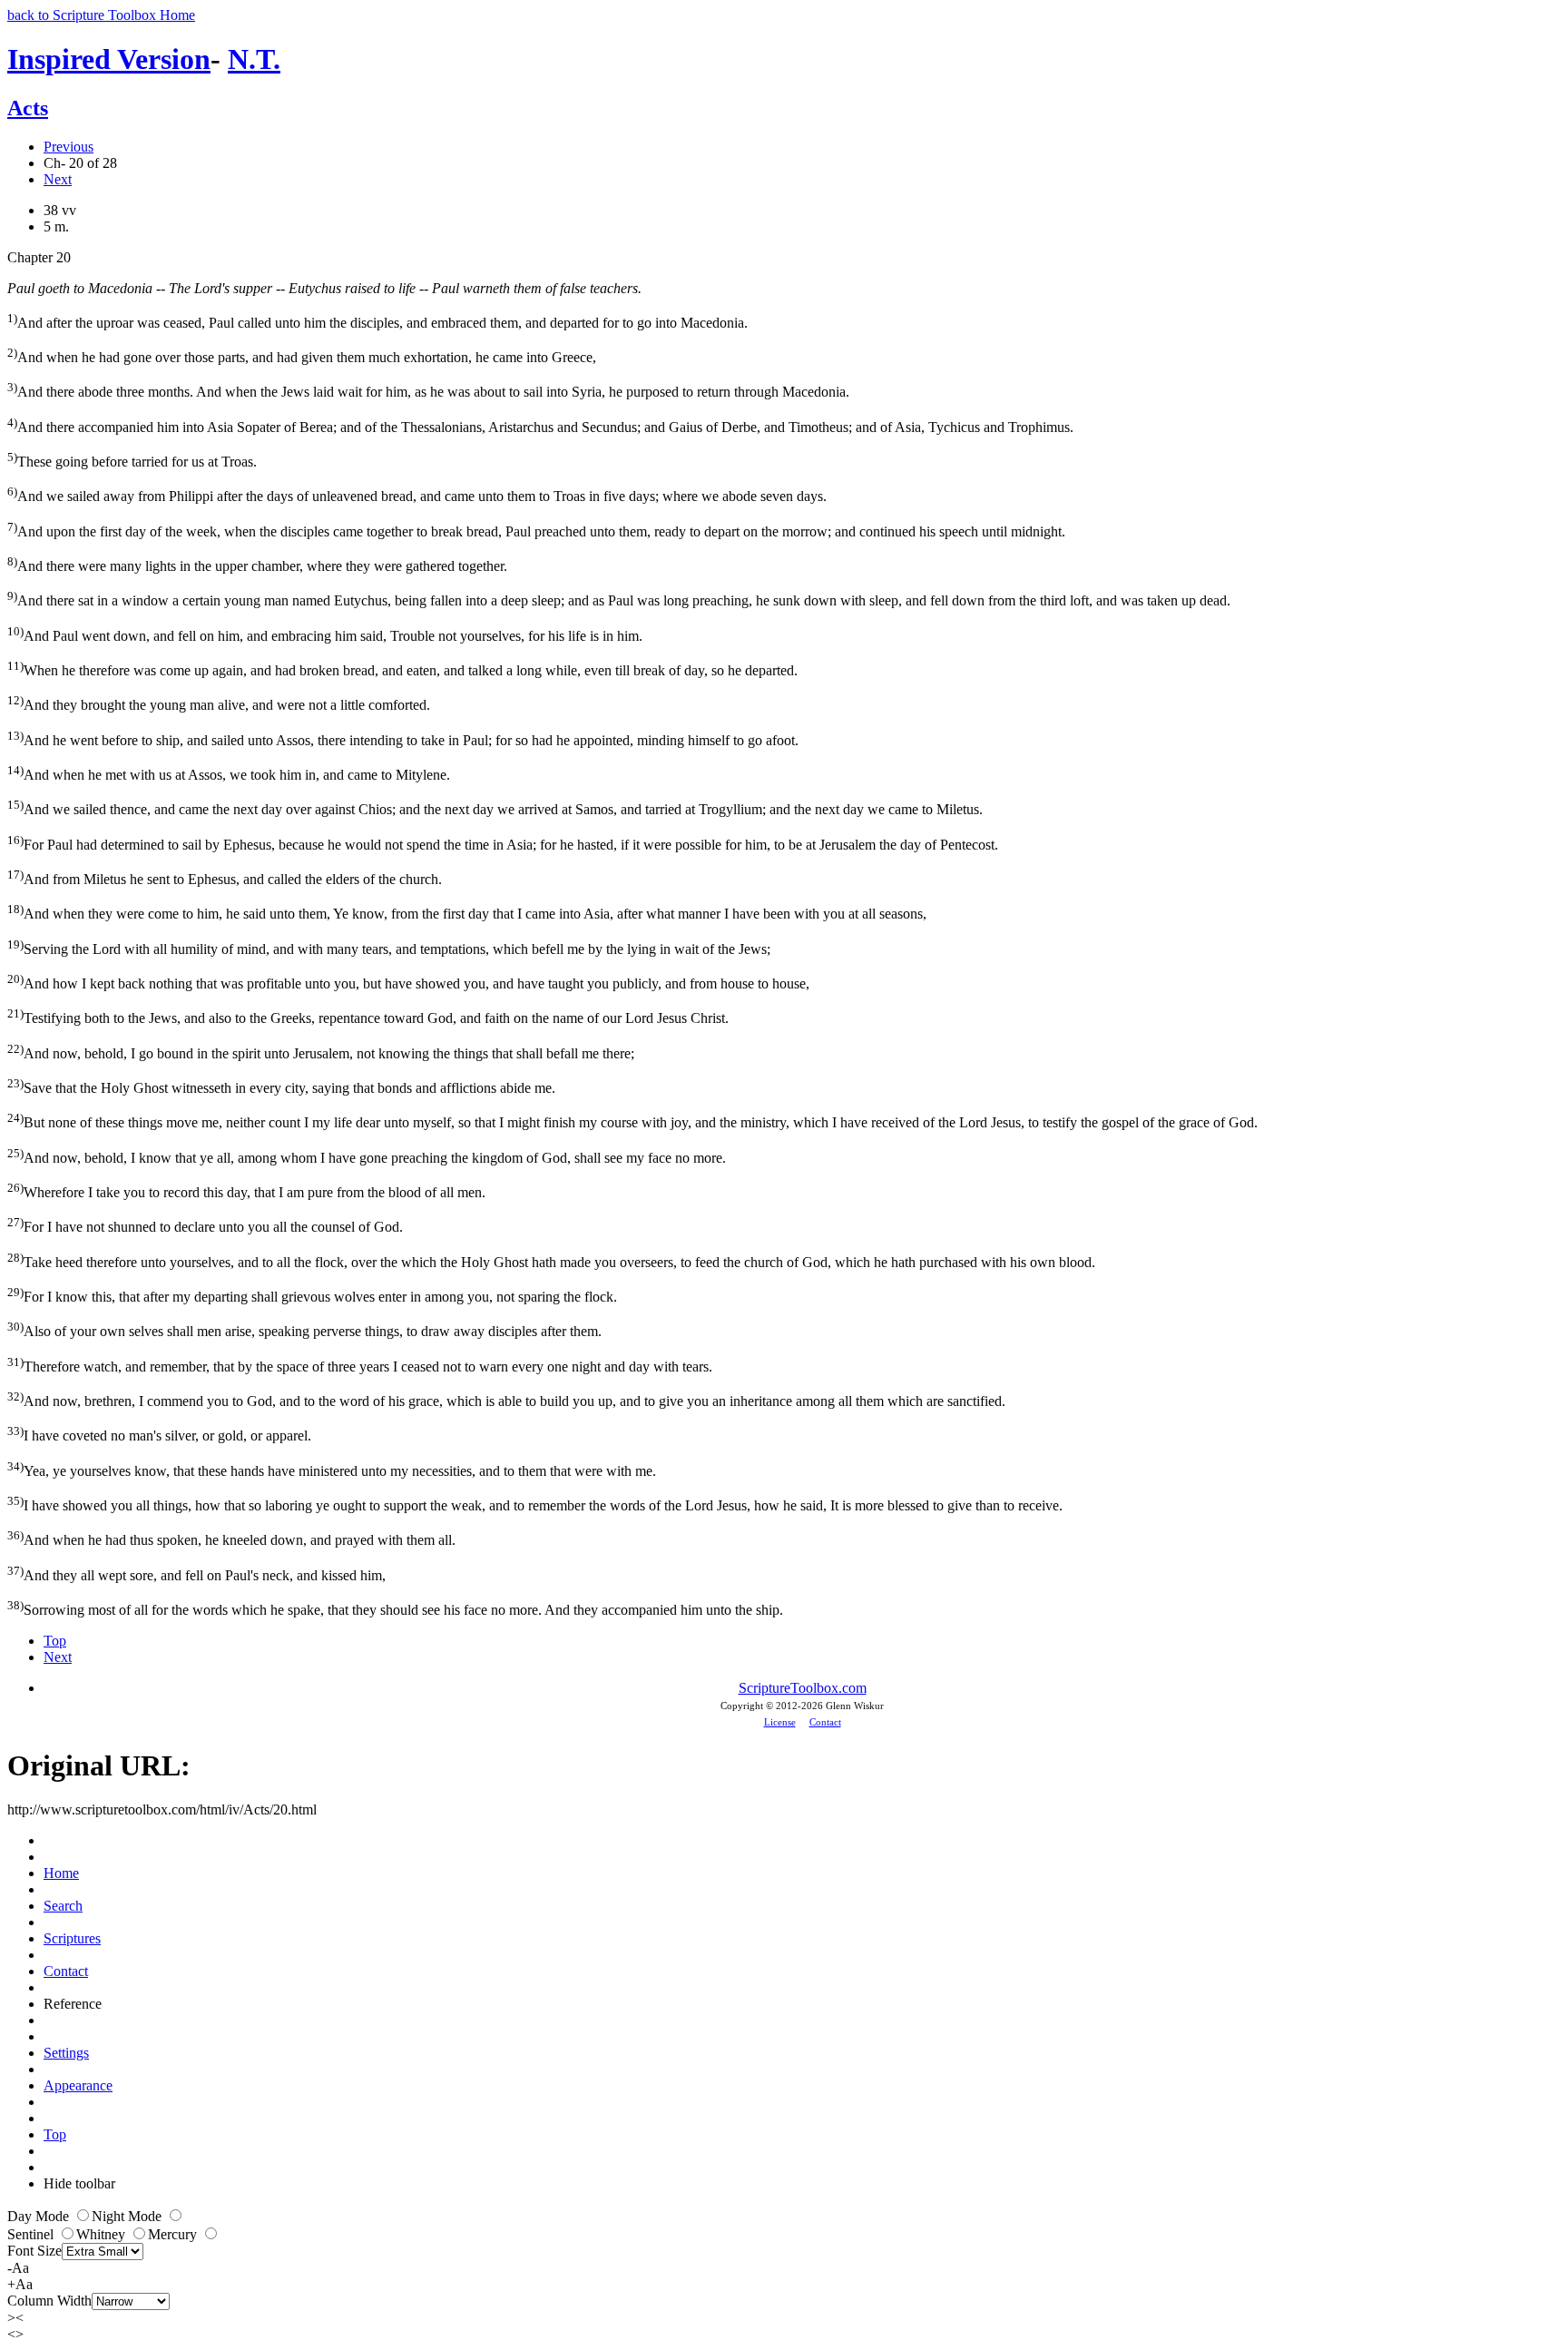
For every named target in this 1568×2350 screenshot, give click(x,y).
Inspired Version (109, 59)
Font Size (34, 2251)
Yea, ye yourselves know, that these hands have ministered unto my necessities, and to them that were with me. (332, 1469)
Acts (28, 108)
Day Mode (40, 2216)
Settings (66, 2053)
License (780, 1722)
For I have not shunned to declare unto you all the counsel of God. (205, 1225)
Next (58, 179)
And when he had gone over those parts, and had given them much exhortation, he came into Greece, (302, 355)
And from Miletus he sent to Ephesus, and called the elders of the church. (225, 877)
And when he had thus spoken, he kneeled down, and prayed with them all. (231, 1538)
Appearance (78, 2085)
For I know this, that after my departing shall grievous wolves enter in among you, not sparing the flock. (312, 1295)
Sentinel (32, 2234)
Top (55, 1641)
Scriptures (72, 1938)
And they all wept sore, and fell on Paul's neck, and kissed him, (196, 1573)
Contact (825, 1722)
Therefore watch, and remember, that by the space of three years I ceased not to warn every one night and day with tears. (360, 1365)
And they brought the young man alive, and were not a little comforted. (219, 703)
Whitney (103, 2234)
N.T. (254, 59)
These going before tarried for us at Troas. (132, 460)
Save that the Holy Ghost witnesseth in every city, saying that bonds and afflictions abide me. (281, 1086)
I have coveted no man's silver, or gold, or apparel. (159, 1434)
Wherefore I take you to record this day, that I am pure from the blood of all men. (246, 1190)
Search (63, 1906)
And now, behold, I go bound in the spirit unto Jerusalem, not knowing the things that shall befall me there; (321, 1052)
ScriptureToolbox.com (803, 1688)
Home (61, 1873)
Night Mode (128, 2216)
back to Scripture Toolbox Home (101, 15)
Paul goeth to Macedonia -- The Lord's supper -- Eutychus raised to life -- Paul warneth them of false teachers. (324, 288)
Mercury (174, 2234)
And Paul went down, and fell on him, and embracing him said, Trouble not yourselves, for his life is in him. (325, 634)
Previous (69, 147)
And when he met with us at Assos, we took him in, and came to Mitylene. (229, 773)
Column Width (49, 2301)
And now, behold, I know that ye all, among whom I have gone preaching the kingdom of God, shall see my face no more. (367, 1156)
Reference (73, 2004)
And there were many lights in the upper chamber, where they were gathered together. (257, 564)
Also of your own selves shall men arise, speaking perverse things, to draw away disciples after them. (304, 1329)
